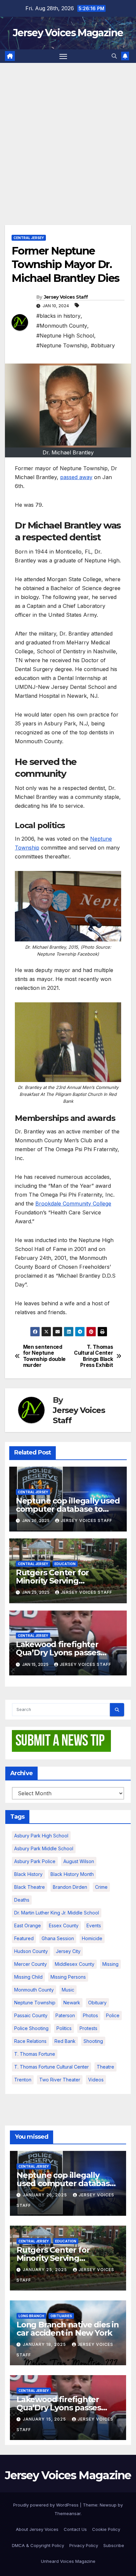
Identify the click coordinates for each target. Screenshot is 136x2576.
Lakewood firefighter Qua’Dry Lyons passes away (58, 1653)
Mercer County (31, 1964)
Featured (24, 1938)
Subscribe (114, 2545)
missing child (28, 1977)
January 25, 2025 (46, 2270)
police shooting (31, 2028)
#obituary (103, 345)
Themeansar (68, 2513)
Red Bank (65, 2041)
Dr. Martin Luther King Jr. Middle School (57, 1913)
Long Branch (31, 2316)
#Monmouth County (62, 326)
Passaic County (31, 2015)
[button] (114, 56)
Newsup (108, 2505)
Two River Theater (60, 2080)
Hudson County (31, 1951)
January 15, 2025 (45, 2419)
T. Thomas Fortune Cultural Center (51, 2067)
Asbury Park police (35, 1861)
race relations (30, 2041)
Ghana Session (58, 1938)
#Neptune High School (65, 336)
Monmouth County (34, 1990)
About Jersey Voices (37, 2529)
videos (96, 2080)
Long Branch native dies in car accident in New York (68, 2329)
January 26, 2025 (46, 2195)
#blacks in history (58, 316)
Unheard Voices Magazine (68, 2561)
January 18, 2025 (45, 2344)
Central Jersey (29, 238)
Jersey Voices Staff (66, 297)
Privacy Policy (84, 2545)
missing (110, 1964)
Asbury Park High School (41, 1836)
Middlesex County (75, 1964)
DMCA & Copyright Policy (38, 2545)
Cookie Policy (106, 2529)
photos (90, 2015)
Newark (72, 2003)
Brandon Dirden (70, 1887)
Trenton (23, 2080)
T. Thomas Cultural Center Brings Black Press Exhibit (93, 1356)
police (113, 2015)
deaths (22, 1900)
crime (101, 1887)
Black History (28, 1874)
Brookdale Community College (73, 1204)
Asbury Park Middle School (44, 1848)
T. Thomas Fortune (35, 2054)
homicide (92, 1938)
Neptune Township (35, 2003)
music (68, 1990)
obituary (97, 2003)
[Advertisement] (68, 134)
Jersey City (68, 1951)
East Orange (28, 1925)
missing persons (68, 1977)
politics (64, 2028)
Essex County (64, 1925)
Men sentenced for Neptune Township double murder (44, 1356)
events (94, 1925)
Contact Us (75, 2529)
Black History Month (72, 1874)
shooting (93, 2041)
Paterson (65, 2015)
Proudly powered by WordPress (47, 2505)
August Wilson (79, 1861)
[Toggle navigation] (63, 56)
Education (65, 1564)
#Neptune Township (62, 345)
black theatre (30, 1887)
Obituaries (61, 2316)
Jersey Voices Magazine (68, 33)
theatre (105, 2067)
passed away (76, 477)
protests (88, 2028)
